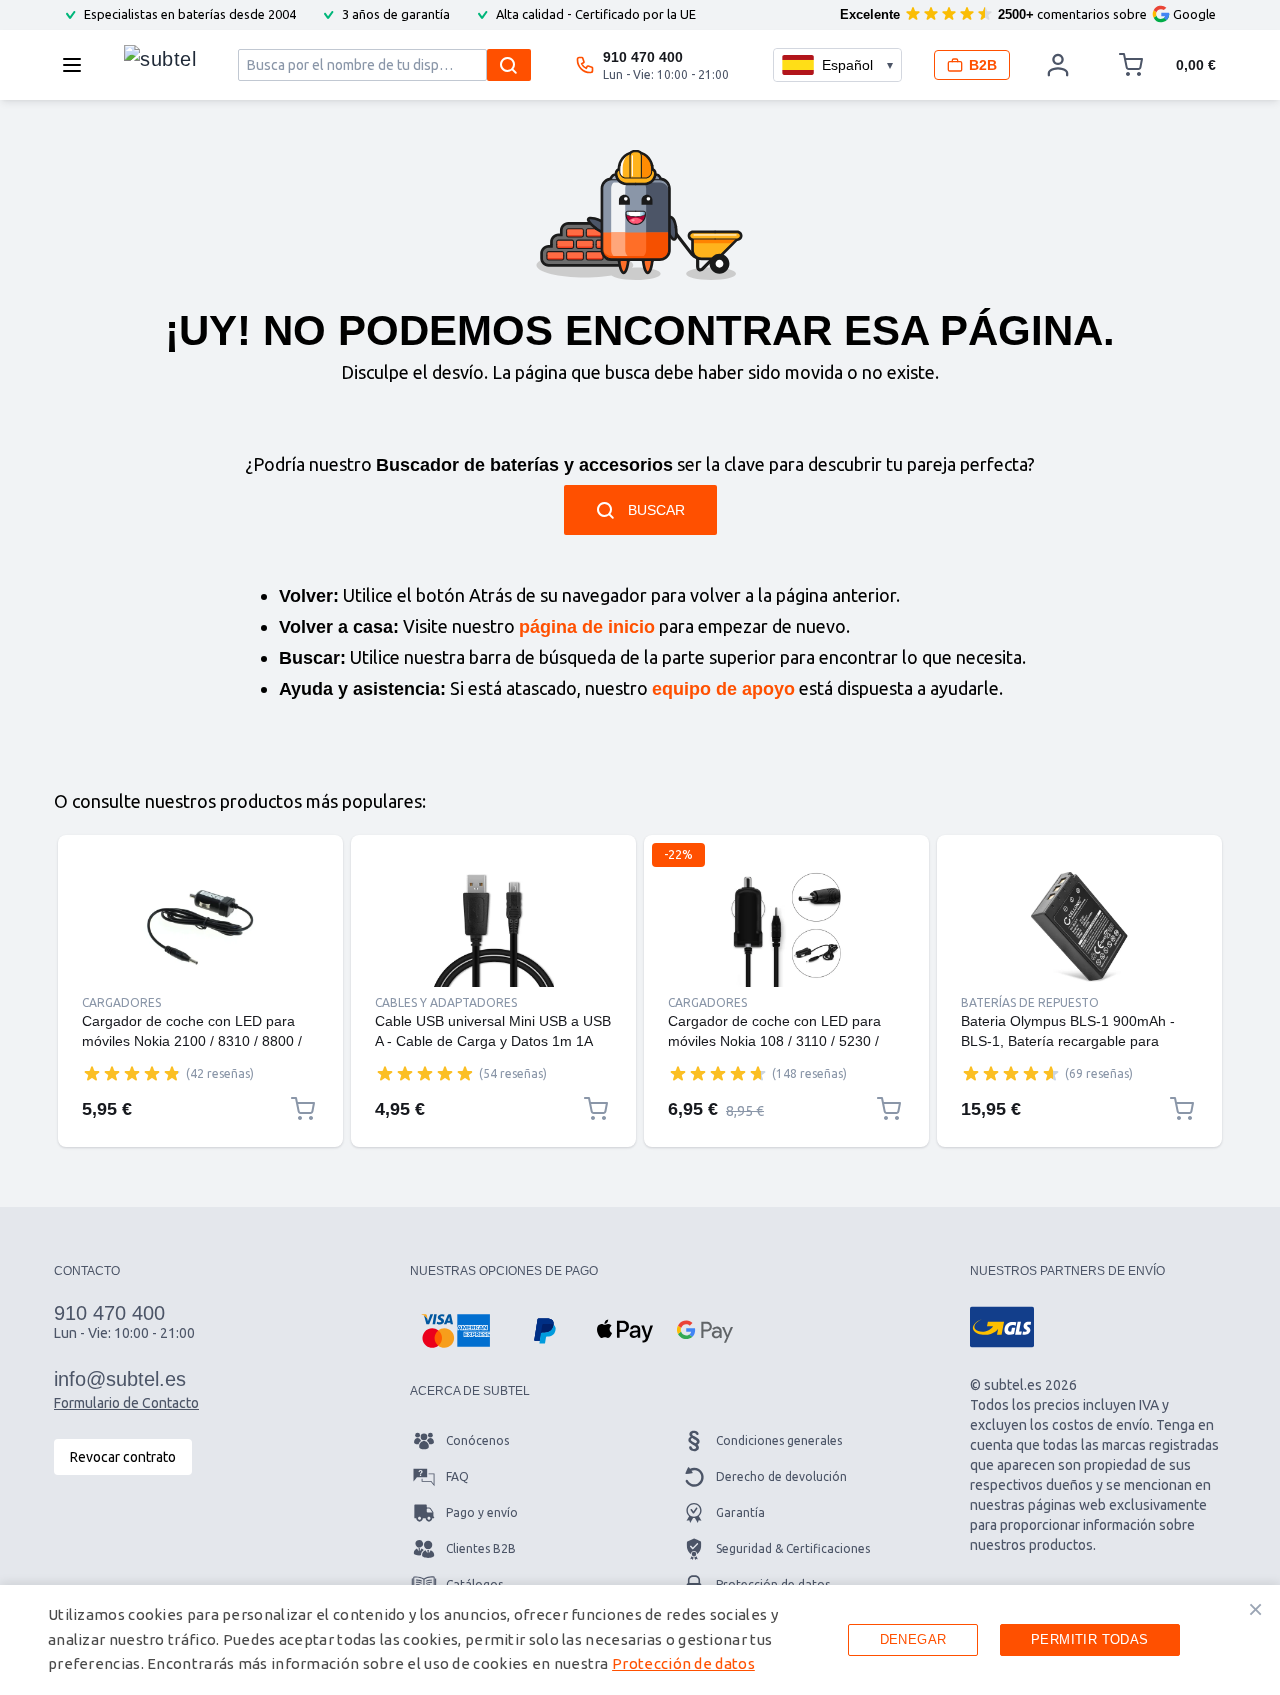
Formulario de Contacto (126, 1403)
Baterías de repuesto (1030, 1002)
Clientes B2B (481, 1548)
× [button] (1255, 1609)
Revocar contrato (123, 1457)
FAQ (457, 1476)
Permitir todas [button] (1090, 1639)
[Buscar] (509, 65)
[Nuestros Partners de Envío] (1002, 1327)
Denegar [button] (913, 1639)
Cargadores (121, 1002)
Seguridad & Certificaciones (793, 1548)
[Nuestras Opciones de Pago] (455, 1331)
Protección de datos (683, 1663)
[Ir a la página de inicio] (160, 60)
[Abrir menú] (78, 65)
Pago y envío (482, 1512)
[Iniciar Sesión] (1058, 65)
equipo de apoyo (723, 689)
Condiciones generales (779, 1440)
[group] (132, 1073)
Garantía (740, 1512)
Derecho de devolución (781, 1476)
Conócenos (477, 1440)
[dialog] (640, 1640)
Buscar (656, 510)
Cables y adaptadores (446, 1002)
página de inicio (587, 627)
